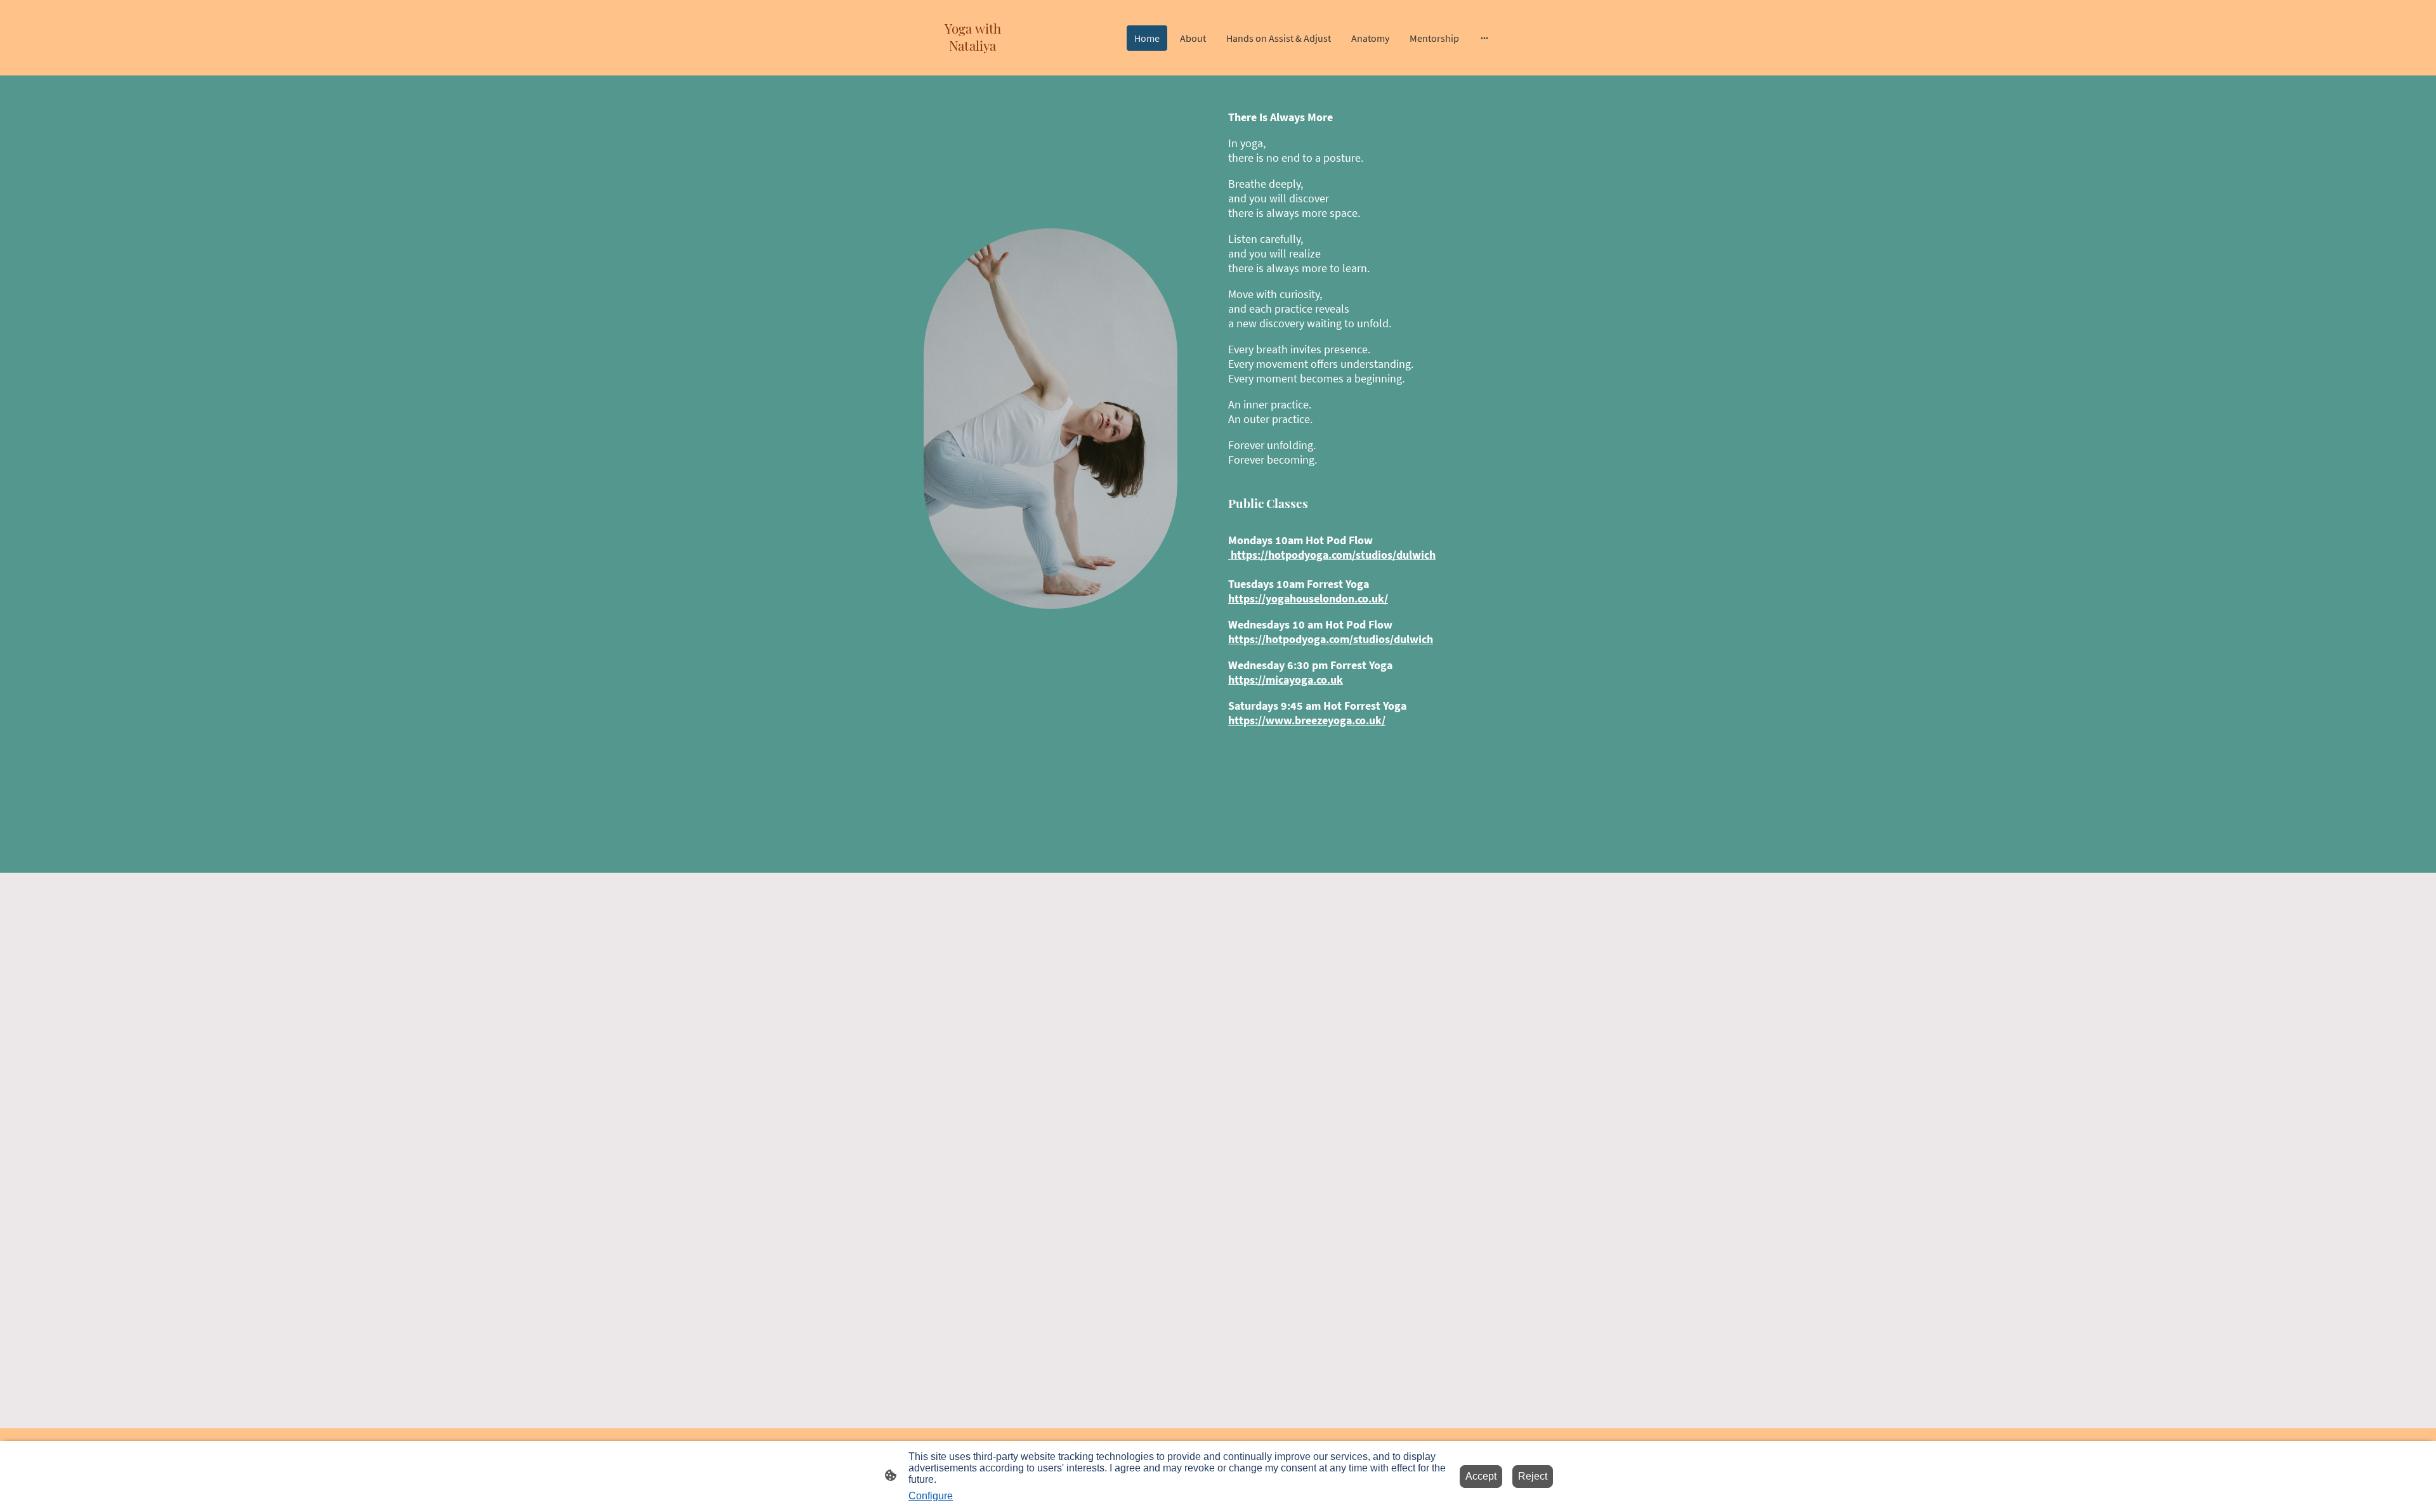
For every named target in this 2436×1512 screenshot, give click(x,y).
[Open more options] (1484, 38)
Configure (931, 1496)
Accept (1481, 1476)
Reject (1533, 1476)
